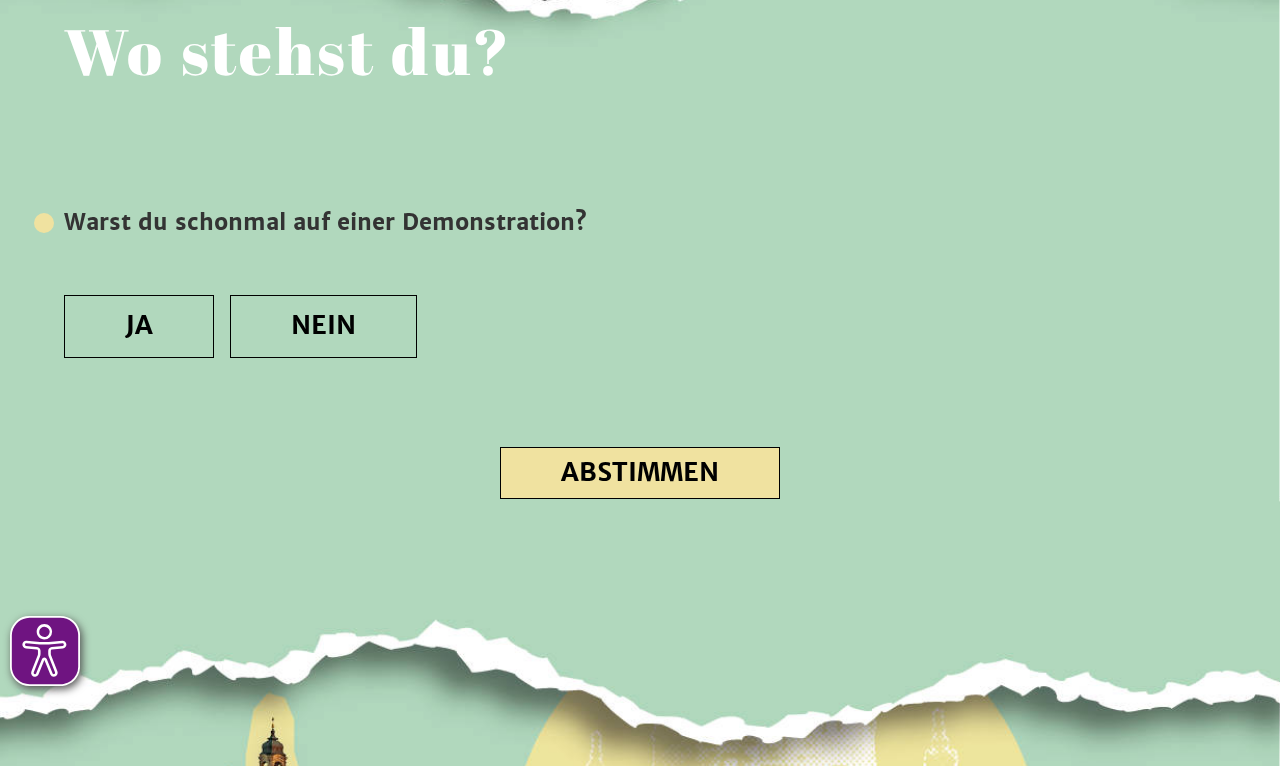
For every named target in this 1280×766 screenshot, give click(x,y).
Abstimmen (640, 472)
